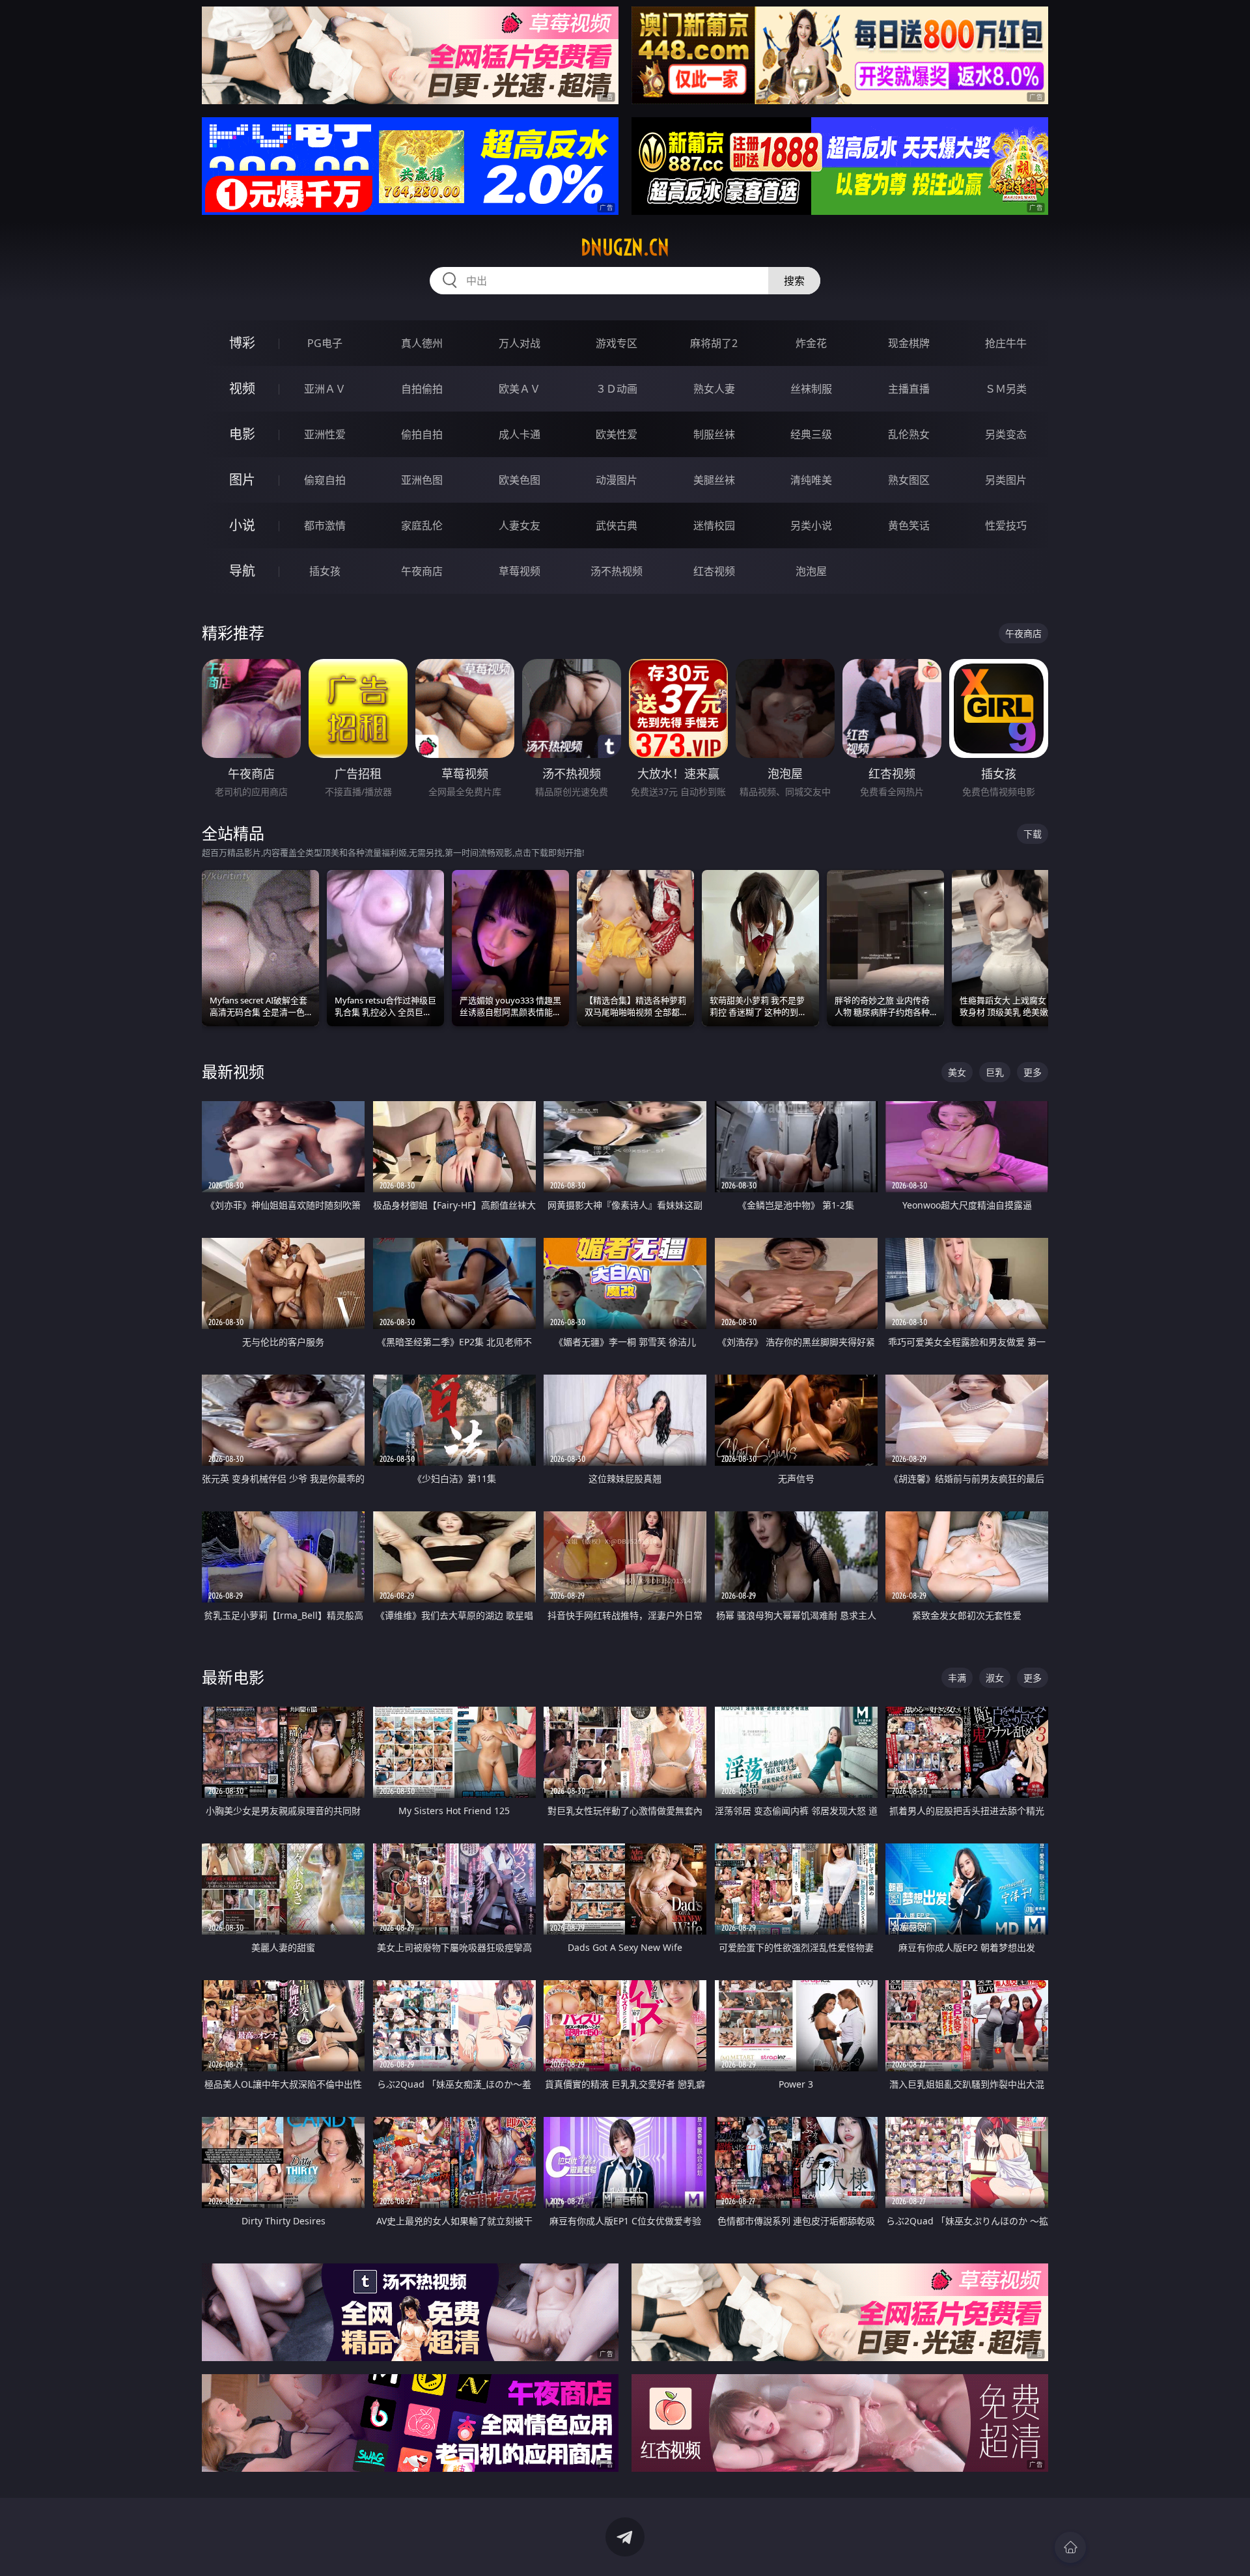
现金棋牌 (909, 343)
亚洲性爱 (325, 434)
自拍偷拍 (422, 389)
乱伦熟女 (909, 434)
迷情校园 (714, 525)
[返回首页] (1070, 2547)
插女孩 (325, 571)
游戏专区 (617, 343)
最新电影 (233, 1677)
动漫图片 (617, 480)
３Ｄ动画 (617, 389)
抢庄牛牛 (1006, 343)
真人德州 (422, 343)
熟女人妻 (714, 389)
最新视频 (233, 1071)
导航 (242, 571)
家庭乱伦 (422, 525)
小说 (242, 525)
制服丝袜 (714, 434)
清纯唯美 (811, 480)
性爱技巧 (1006, 525)
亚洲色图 (422, 480)
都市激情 (325, 525)
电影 (242, 434)
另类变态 (1006, 434)
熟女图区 (909, 480)
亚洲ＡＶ (325, 389)
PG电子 (325, 343)
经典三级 (811, 434)
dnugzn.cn (625, 247)
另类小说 (811, 525)
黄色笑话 (909, 525)
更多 (1033, 1072)
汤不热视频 (617, 571)
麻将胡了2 (714, 343)
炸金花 (811, 343)
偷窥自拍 (325, 480)
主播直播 (909, 389)
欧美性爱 (617, 434)
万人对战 (520, 343)
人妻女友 (520, 525)
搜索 (794, 281)
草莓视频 (520, 571)
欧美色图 (520, 480)
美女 (957, 1072)
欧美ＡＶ (520, 389)
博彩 (242, 343)
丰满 (957, 1678)
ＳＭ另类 (1006, 389)
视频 (242, 388)
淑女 (995, 1678)
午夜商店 (422, 571)
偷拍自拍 (422, 434)
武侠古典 (617, 525)
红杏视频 (714, 571)
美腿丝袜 (714, 480)
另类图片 (1006, 480)
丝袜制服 (811, 389)
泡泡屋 (811, 571)
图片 (242, 480)
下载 (1033, 834)
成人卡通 (520, 434)
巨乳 (995, 1072)
